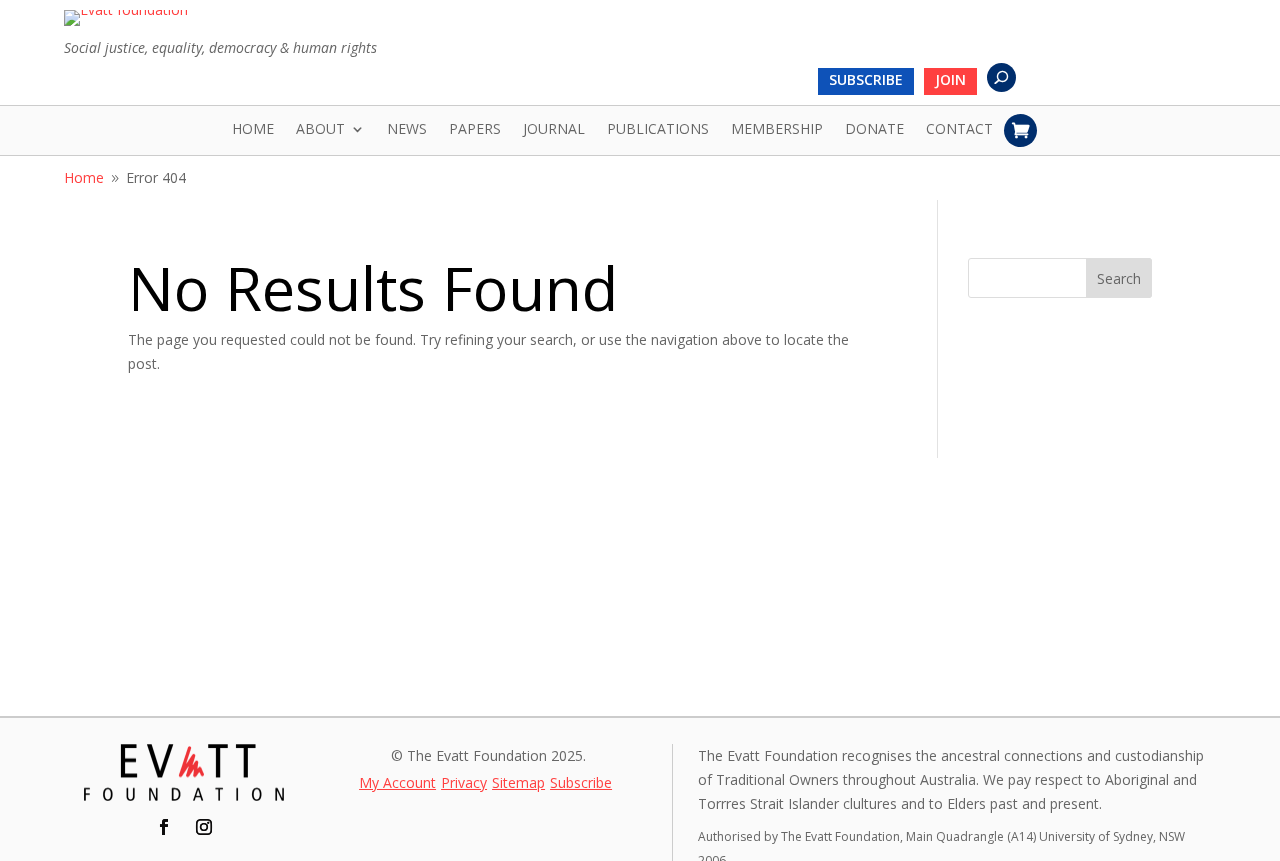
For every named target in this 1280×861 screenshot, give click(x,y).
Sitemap (518, 784)
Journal (554, 130)
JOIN (950, 81)
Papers (475, 130)
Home (253, 130)
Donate (874, 130)
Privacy (464, 784)
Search (1119, 278)
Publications (658, 130)
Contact (959, 130)
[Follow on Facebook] (164, 827)
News (407, 130)
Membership (777, 130)
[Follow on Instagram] (204, 827)
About (320, 130)
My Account (397, 784)
